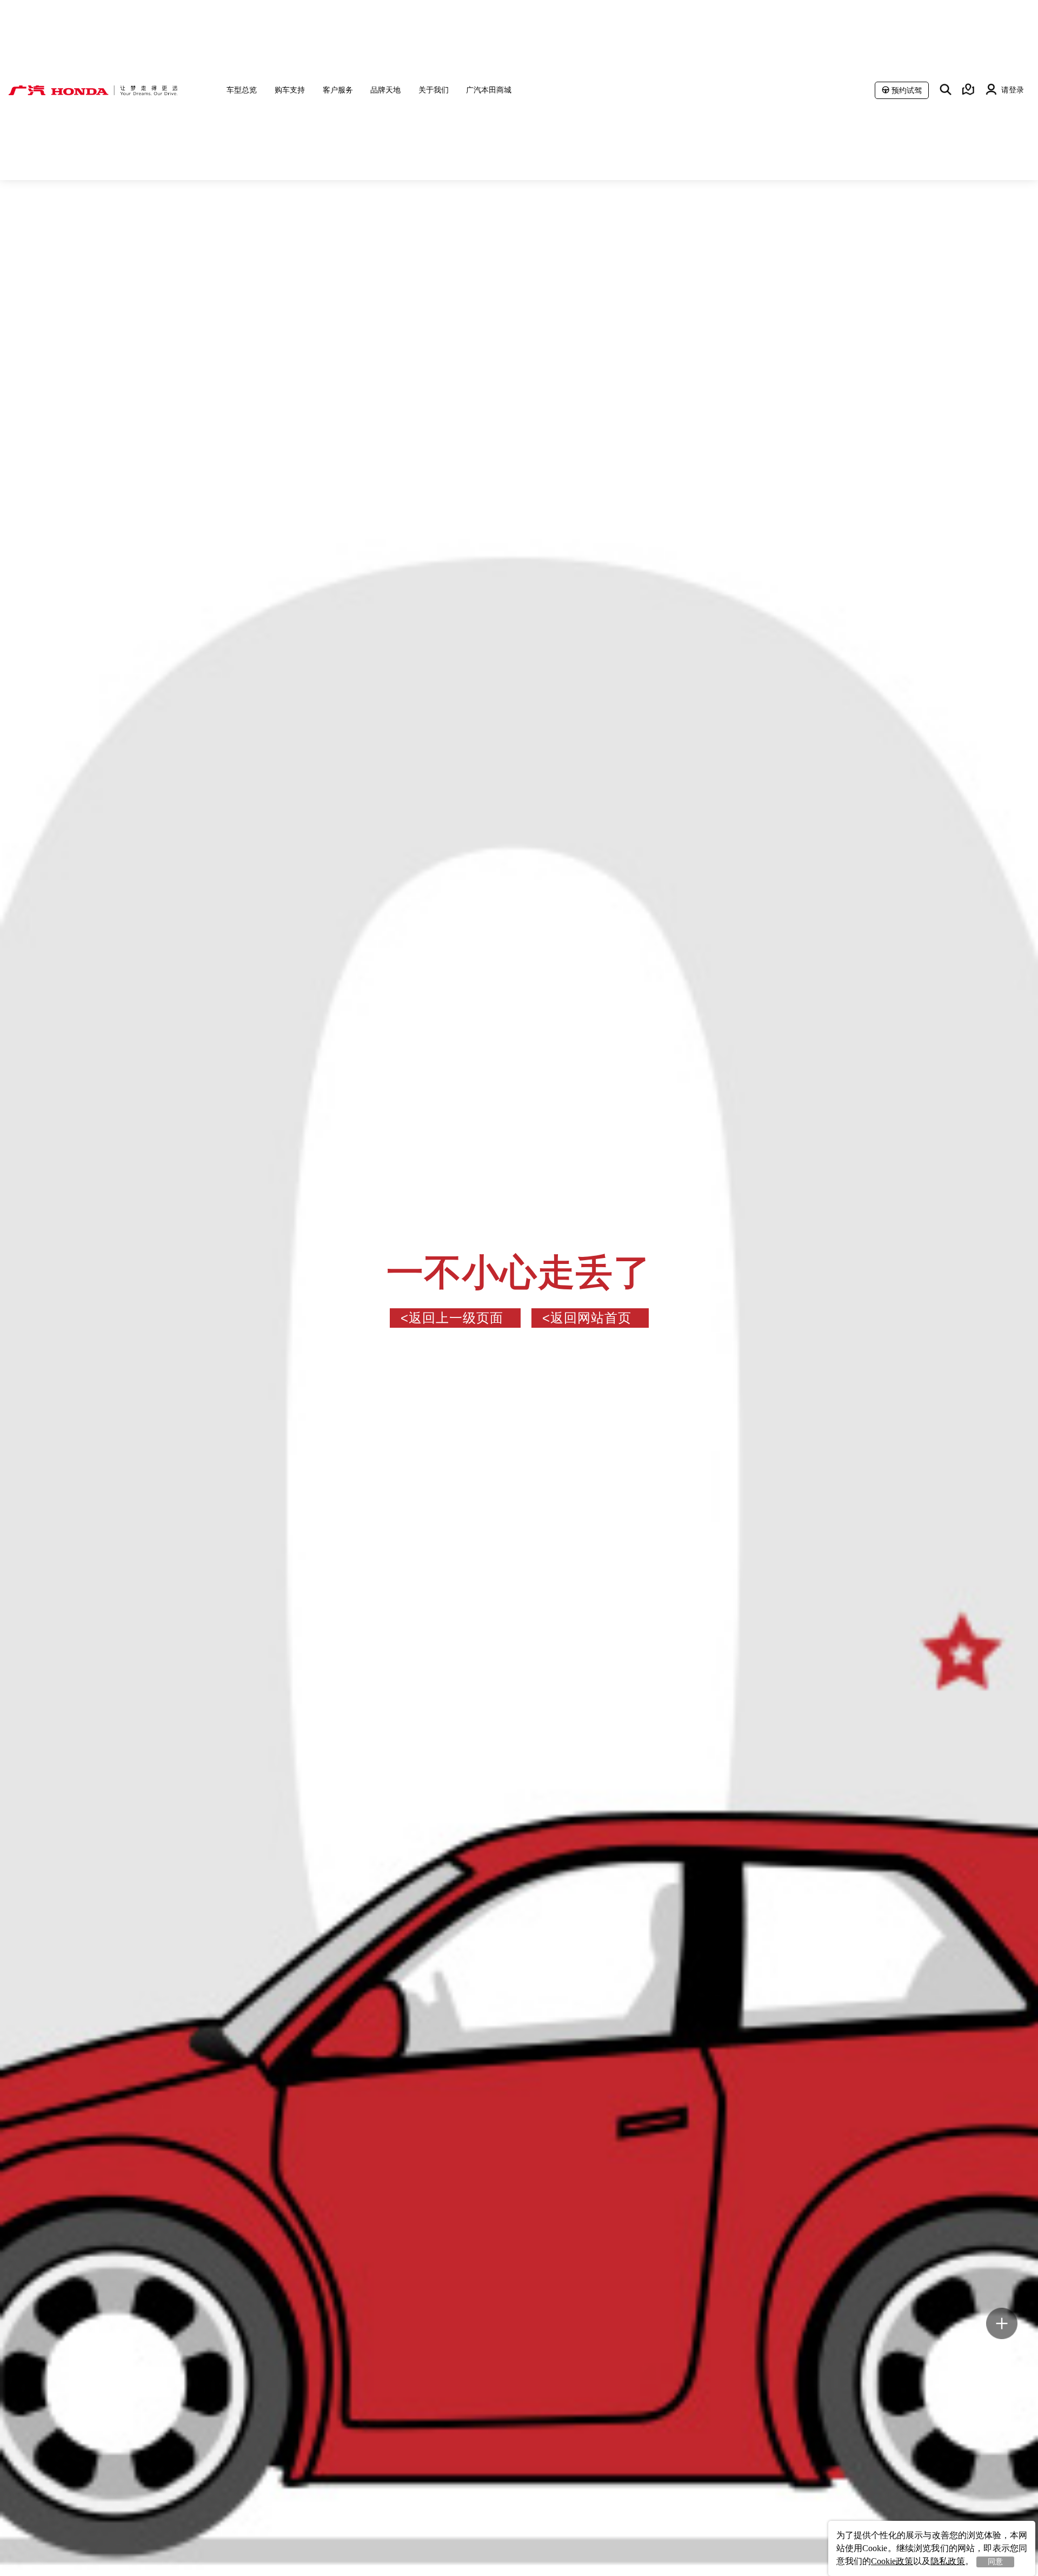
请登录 (1013, 89)
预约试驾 (907, 90)
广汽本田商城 (489, 90)
